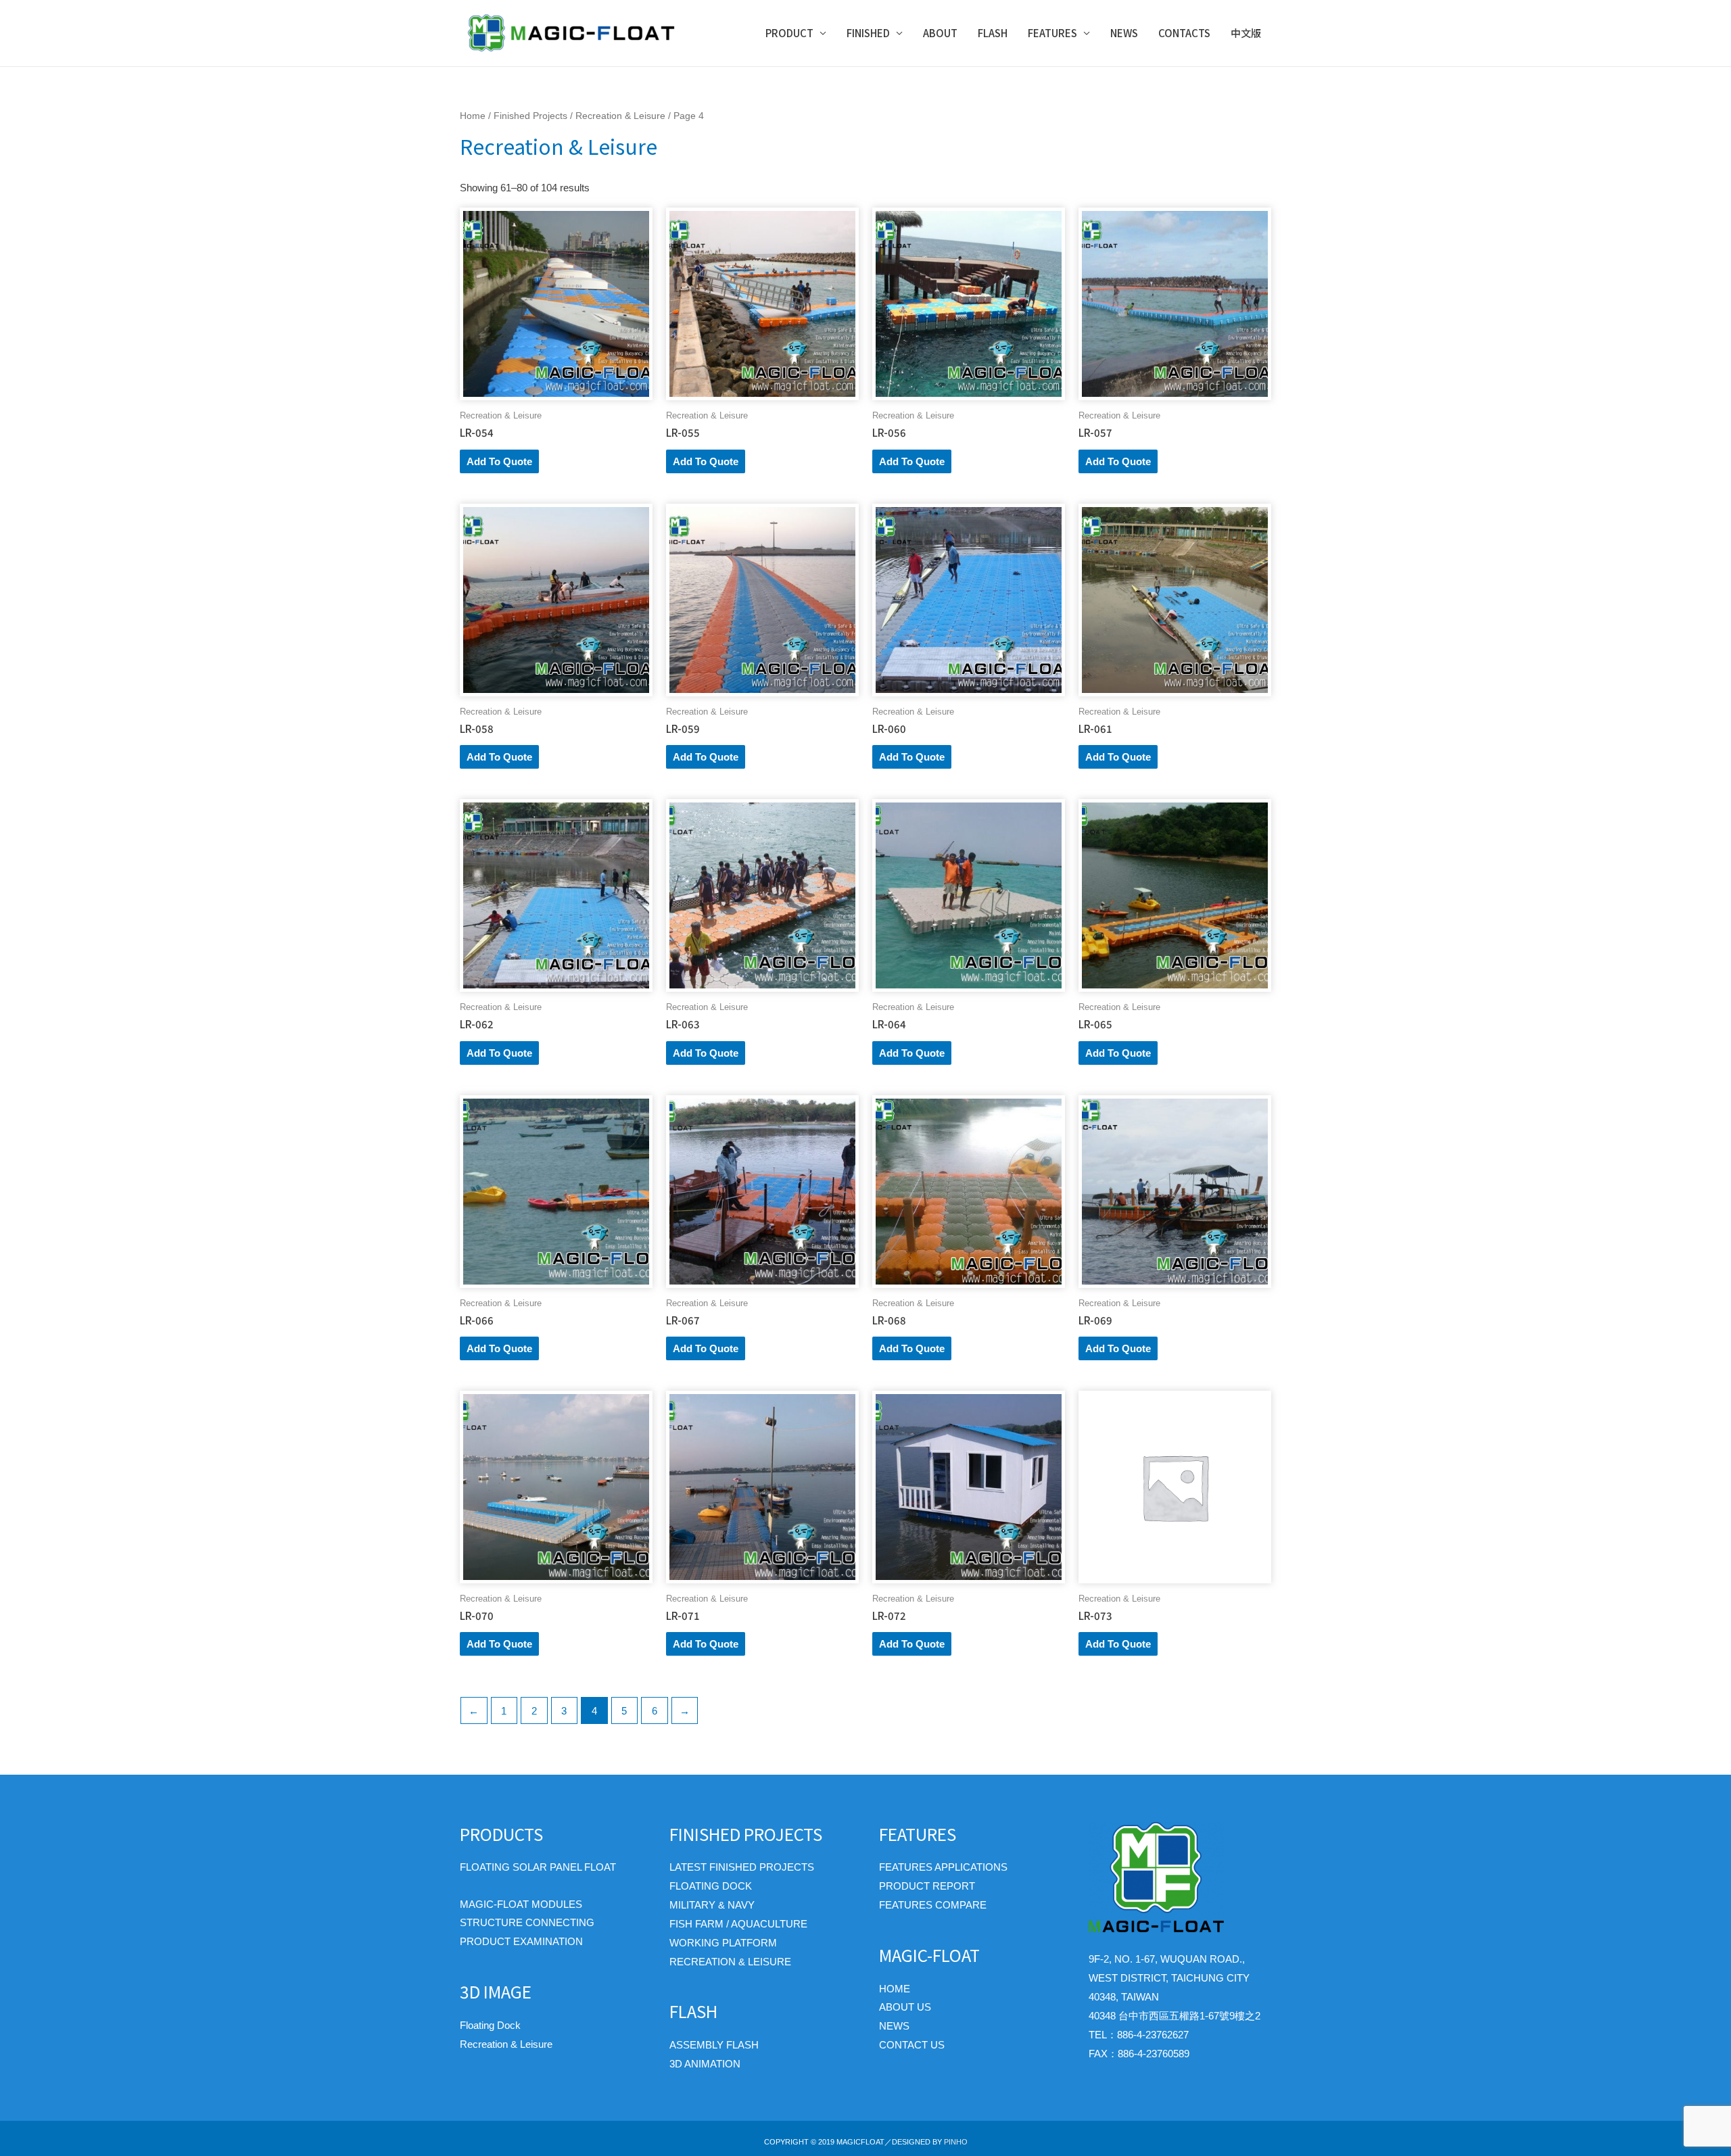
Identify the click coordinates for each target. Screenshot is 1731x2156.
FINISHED (868, 33)
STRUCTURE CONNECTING (527, 1922)
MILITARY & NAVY (712, 1905)
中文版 (1246, 33)
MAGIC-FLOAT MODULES (521, 1904)
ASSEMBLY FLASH (714, 2045)
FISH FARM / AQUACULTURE (738, 1924)
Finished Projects (530, 116)
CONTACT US (912, 2045)
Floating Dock (490, 2025)
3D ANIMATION (705, 2064)
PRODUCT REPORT (927, 1886)
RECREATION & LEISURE (730, 1962)
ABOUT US (905, 2007)
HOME (895, 1989)
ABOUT (940, 33)
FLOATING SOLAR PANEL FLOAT (538, 1867)
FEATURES (1052, 33)
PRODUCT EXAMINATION (521, 1941)
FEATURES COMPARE (933, 1905)
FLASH (993, 33)
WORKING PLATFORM (723, 1943)
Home (473, 116)
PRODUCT (789, 33)
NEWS (1124, 33)
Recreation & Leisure (620, 116)
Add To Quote (499, 461)
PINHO (956, 2142)
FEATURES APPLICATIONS (943, 1867)
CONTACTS (1184, 33)
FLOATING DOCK (711, 1886)
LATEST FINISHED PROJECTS (742, 1867)
